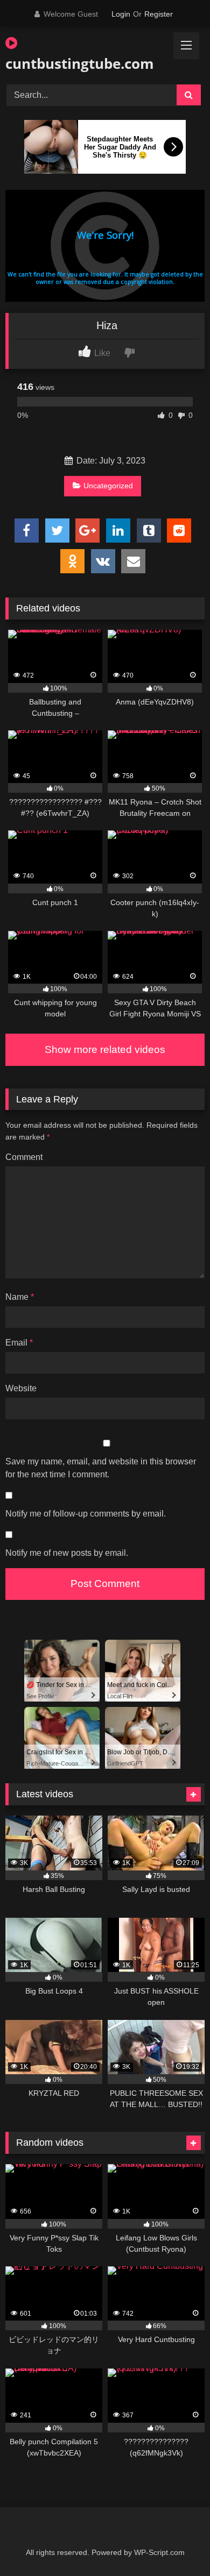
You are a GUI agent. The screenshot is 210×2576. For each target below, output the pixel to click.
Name (20, 1297)
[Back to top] (177, 2544)
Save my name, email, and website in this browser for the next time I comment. (101, 1468)
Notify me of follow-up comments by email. (86, 1514)
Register (159, 14)
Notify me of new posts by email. (67, 1553)
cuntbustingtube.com (73, 63)
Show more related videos (105, 1049)
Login (121, 14)
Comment (24, 1157)
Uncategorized (108, 486)
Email (19, 1343)
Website (21, 1388)
